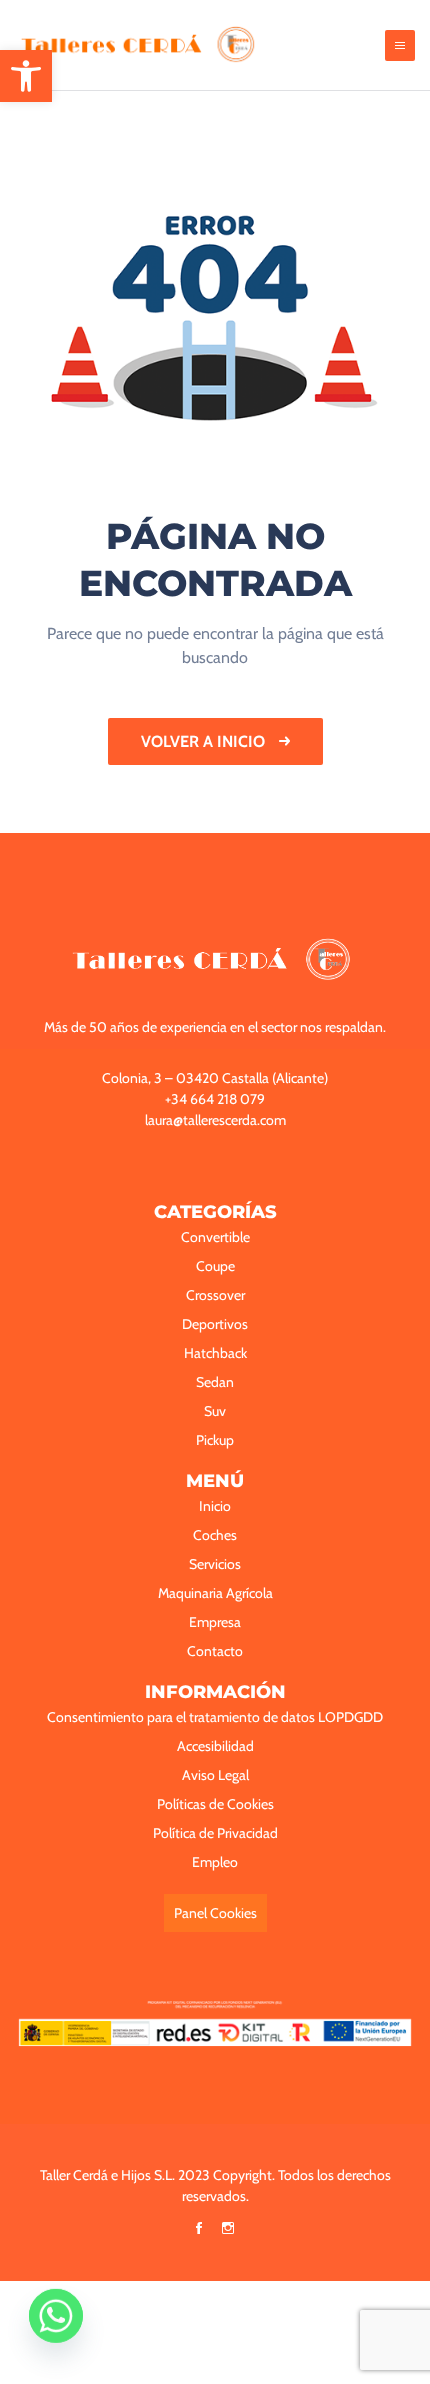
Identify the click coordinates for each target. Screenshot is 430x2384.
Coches (215, 1535)
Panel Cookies (215, 1913)
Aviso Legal (215, 1775)
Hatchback (215, 1353)
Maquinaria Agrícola (215, 1593)
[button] (26, 76)
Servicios (215, 1564)
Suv (215, 1411)
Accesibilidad (215, 1746)
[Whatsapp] (56, 2332)
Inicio (215, 1506)
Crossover (215, 1295)
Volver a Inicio (205, 741)
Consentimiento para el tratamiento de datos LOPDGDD (215, 1717)
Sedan (215, 1382)
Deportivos (215, 1324)
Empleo (215, 1862)
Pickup (215, 1440)
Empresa (215, 1622)
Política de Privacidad (215, 1833)
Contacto (215, 1651)
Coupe (215, 1266)
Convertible (215, 1237)
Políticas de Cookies (215, 1804)
